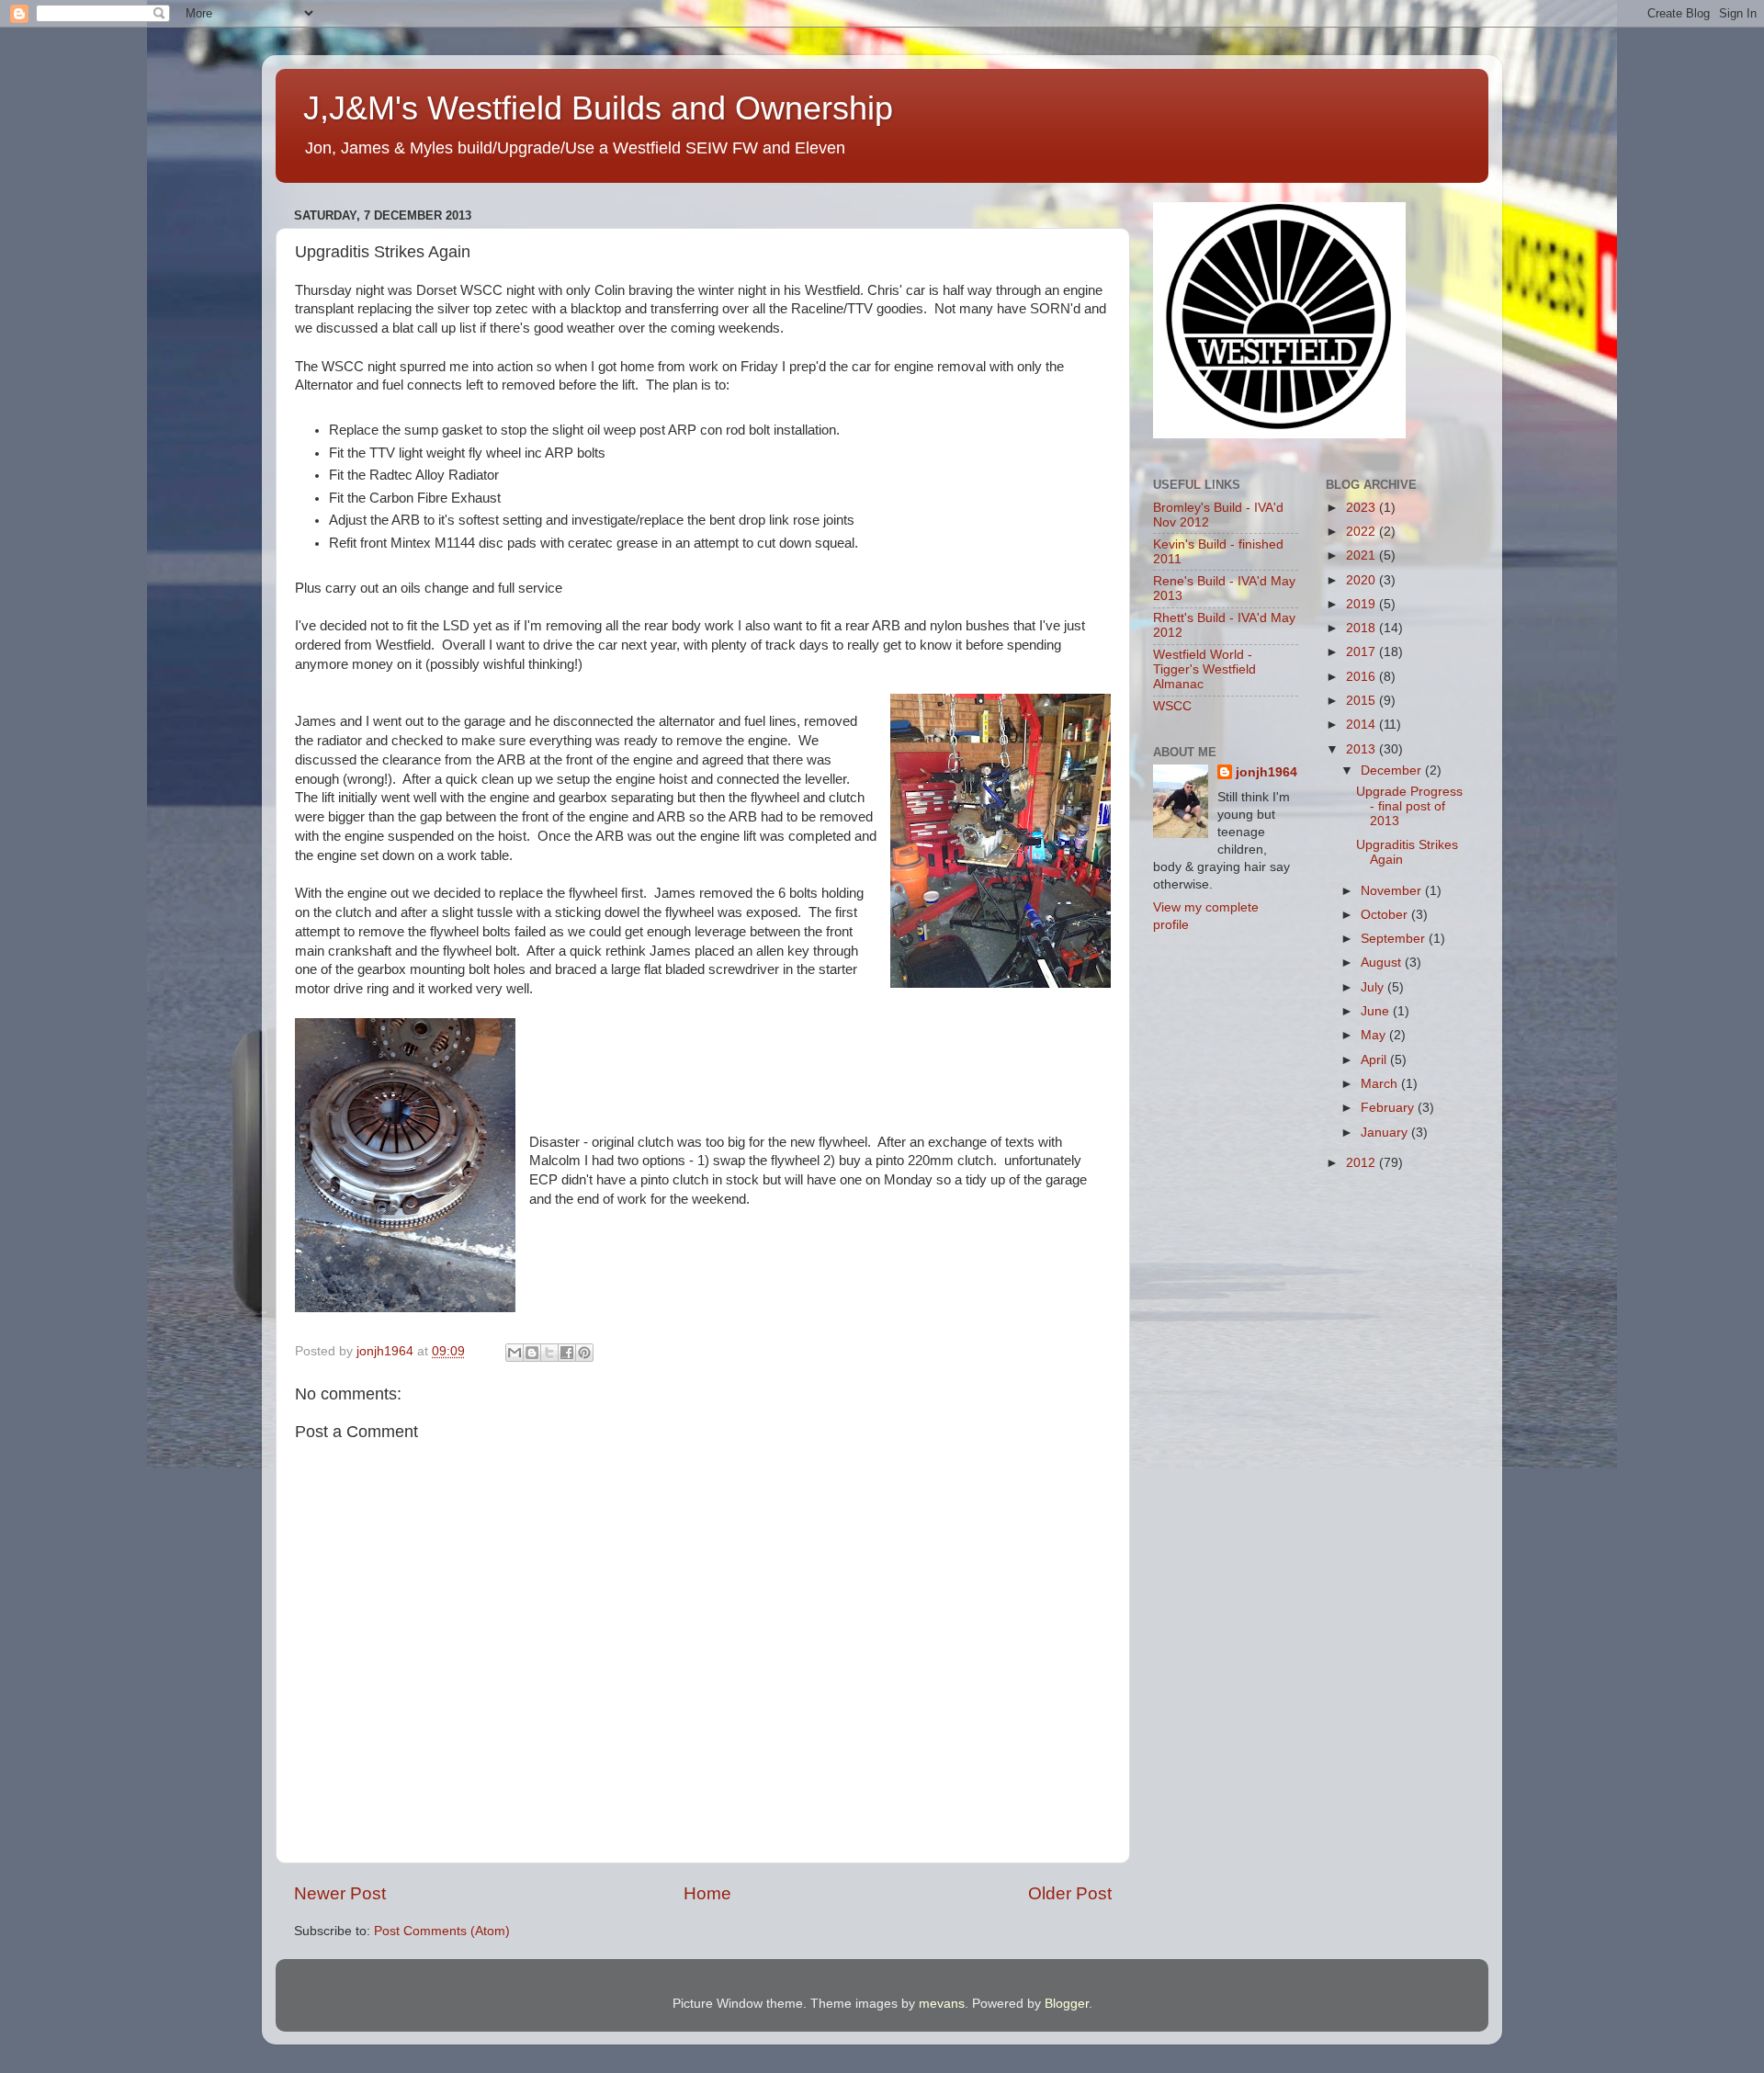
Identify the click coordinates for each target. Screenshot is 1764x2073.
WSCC (1172, 706)
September (1395, 939)
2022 (1363, 532)
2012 (1363, 1163)
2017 (1363, 652)
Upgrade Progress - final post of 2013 (1409, 806)
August (1383, 963)
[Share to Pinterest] (584, 1353)
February (1389, 1108)
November (1393, 891)
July (1374, 987)
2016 (1363, 677)
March (1381, 1084)
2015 (1363, 701)
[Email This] (514, 1353)
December (1393, 770)
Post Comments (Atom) (442, 1931)
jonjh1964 (1266, 772)
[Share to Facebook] (567, 1353)
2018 (1363, 628)
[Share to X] (549, 1353)
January (1386, 1133)
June (1377, 1011)
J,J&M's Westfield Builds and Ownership (598, 108)
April (1375, 1060)
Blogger (1067, 2004)
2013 (1363, 749)
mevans (942, 2004)
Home (707, 1893)
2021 (1363, 555)
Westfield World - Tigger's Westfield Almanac (1204, 669)
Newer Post (340, 1893)
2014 (1363, 725)
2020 (1363, 580)
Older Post (1070, 1893)
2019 (1363, 604)
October (1386, 915)
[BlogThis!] (532, 1353)
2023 (1363, 508)
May (1375, 1035)
